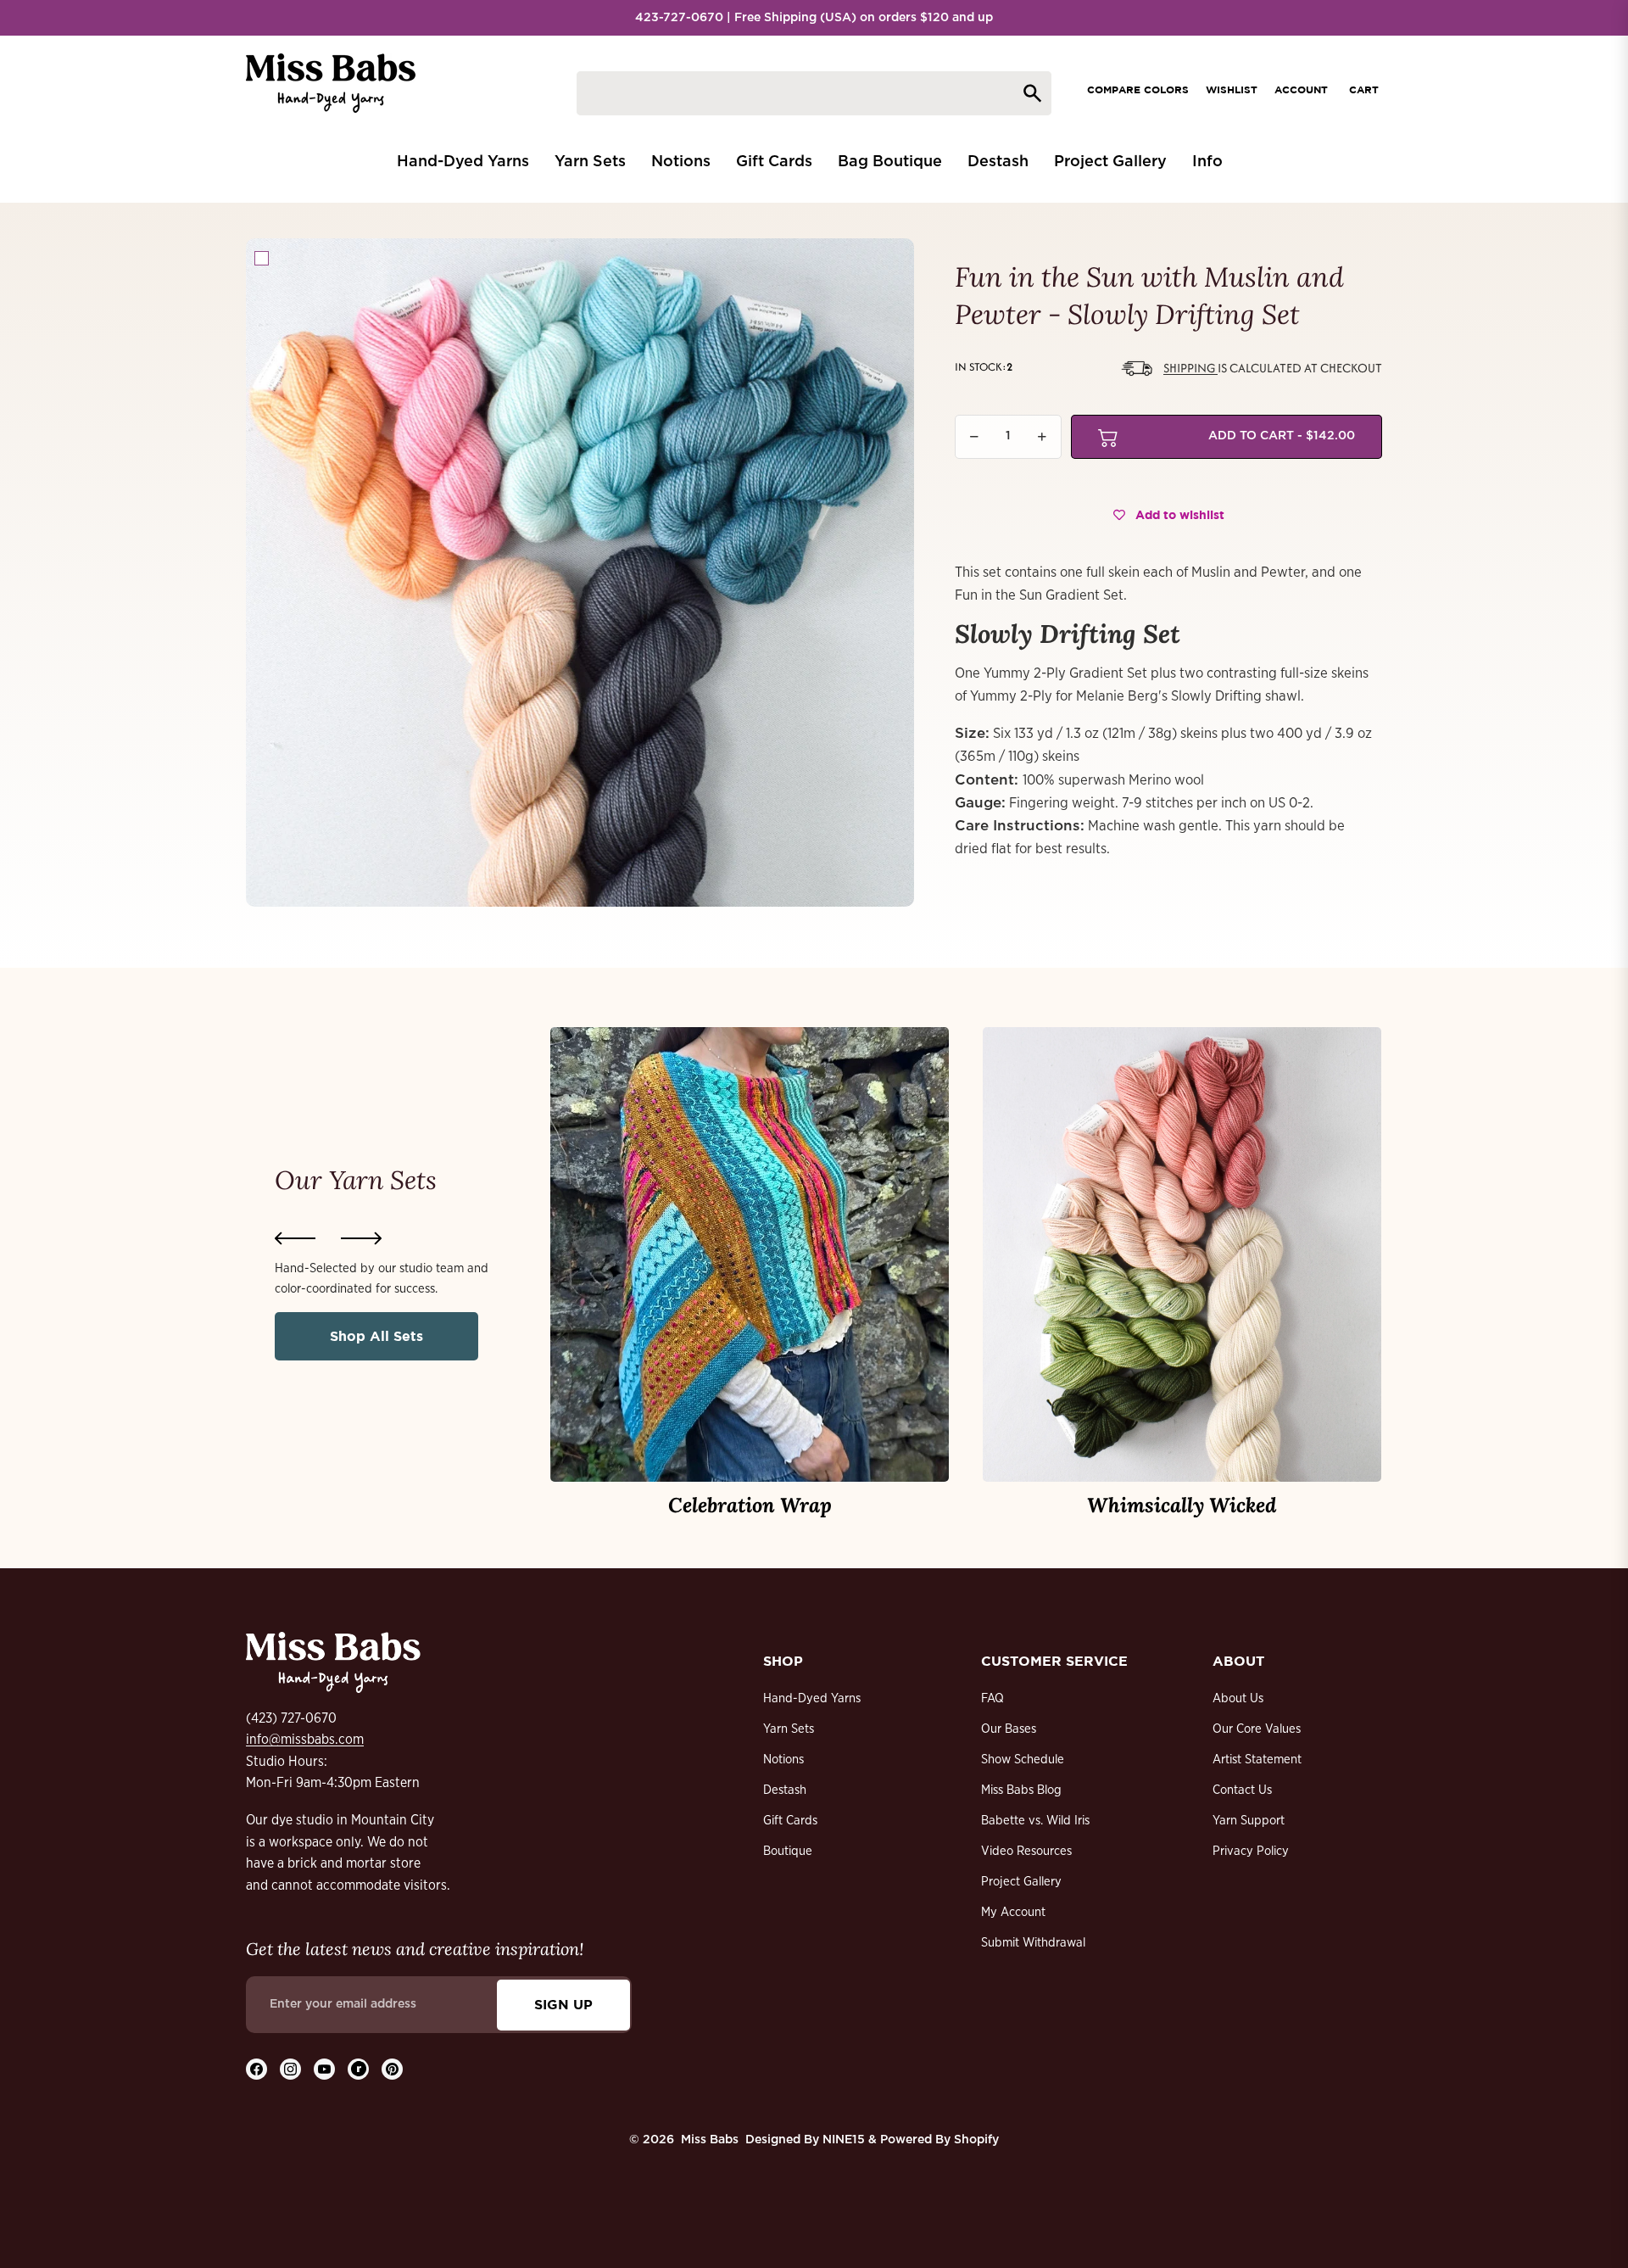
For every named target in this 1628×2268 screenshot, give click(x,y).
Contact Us (1242, 1790)
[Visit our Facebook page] (256, 2069)
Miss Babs (710, 2140)
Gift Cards (790, 1821)
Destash (785, 1790)
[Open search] (814, 93)
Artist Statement (1257, 1760)
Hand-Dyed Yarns (812, 1698)
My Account (1013, 1912)
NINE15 (844, 2140)
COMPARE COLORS (1138, 89)
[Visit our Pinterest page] (392, 2069)
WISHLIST (1232, 89)
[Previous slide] (295, 1238)
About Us (1238, 1698)
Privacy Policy (1251, 1851)
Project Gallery (1021, 1882)
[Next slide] (361, 1238)
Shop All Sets (376, 1336)
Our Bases (1009, 1729)
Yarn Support (1249, 1821)
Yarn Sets (789, 1729)
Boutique (788, 1851)
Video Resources (1026, 1851)
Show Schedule (1023, 1760)
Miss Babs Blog (1021, 1790)
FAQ (992, 1698)
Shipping (1190, 368)
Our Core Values (1257, 1729)
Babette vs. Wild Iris (1035, 1821)
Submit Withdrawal (1033, 1943)
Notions (783, 1760)
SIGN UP (563, 2004)
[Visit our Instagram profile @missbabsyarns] (290, 2069)
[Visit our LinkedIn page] (358, 2069)
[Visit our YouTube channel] (324, 2069)
